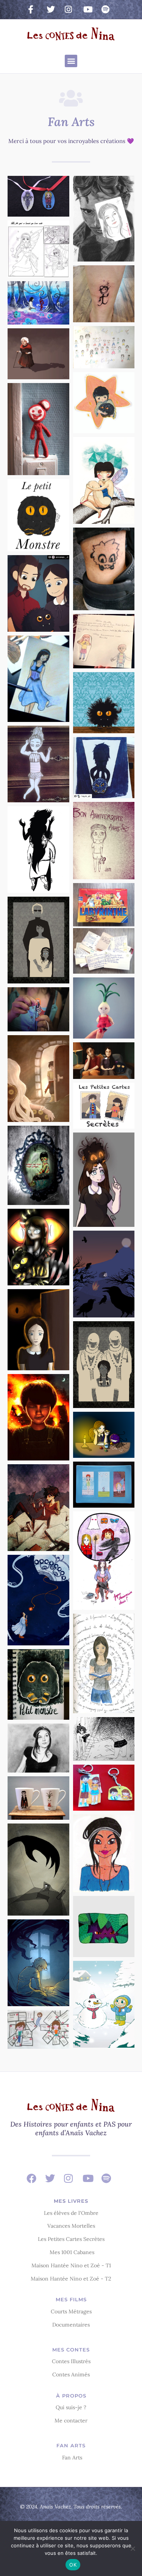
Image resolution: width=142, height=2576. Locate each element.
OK (73, 2565)
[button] (71, 61)
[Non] (133, 2548)
